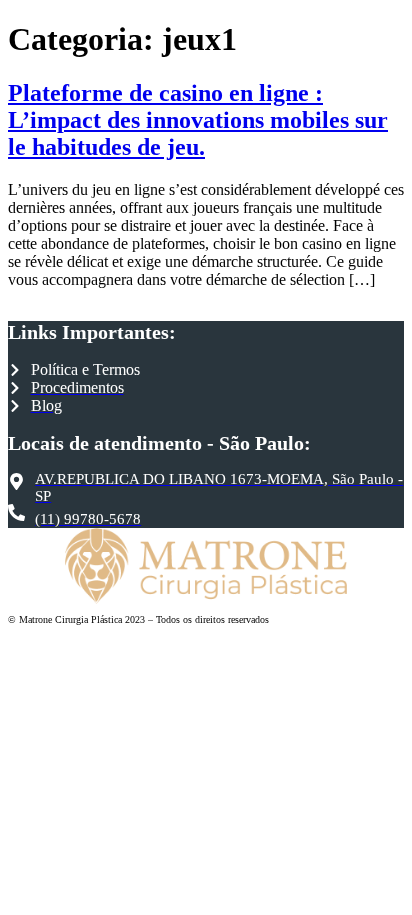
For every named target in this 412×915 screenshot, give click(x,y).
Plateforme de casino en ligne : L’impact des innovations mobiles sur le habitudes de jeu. (198, 120)
